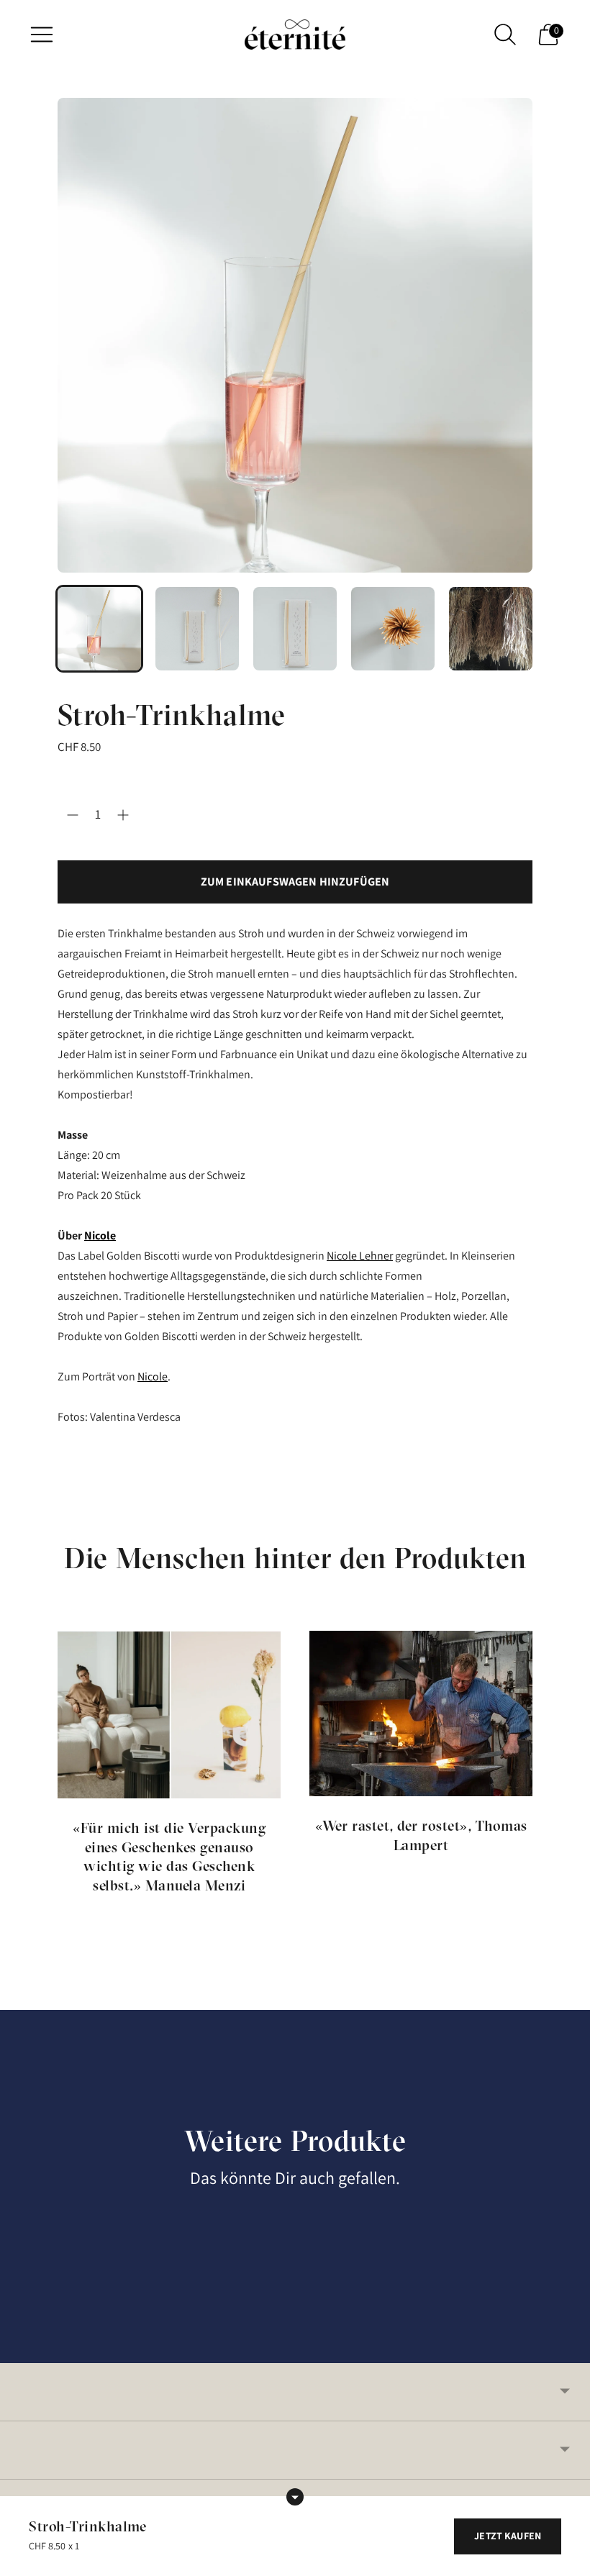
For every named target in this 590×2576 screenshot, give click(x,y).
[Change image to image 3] (295, 629)
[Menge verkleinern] (123, 815)
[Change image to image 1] (99, 629)
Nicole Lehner (360, 1256)
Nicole (100, 1235)
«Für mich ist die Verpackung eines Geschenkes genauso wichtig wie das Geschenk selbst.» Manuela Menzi (169, 1856)
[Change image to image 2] (197, 629)
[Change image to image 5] (491, 629)
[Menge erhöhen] (73, 815)
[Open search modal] (505, 35)
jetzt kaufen (508, 2536)
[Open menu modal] (42, 35)
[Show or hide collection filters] (295, 2497)
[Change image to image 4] (393, 629)
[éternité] (295, 35)
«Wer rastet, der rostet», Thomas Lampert (421, 1835)
